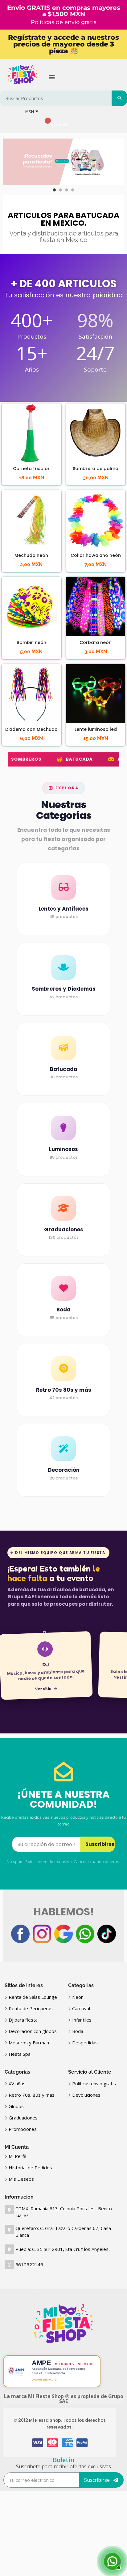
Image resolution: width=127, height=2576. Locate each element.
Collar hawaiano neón (96, 555)
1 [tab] (54, 190)
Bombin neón (31, 642)
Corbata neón (96, 642)
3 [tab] (67, 190)
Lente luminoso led (96, 729)
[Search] (119, 98)
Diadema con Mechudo (31, 729)
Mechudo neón (31, 555)
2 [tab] (60, 190)
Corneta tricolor (31, 469)
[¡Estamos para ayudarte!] (112, 2561)
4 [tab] (73, 190)
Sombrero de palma (96, 469)
